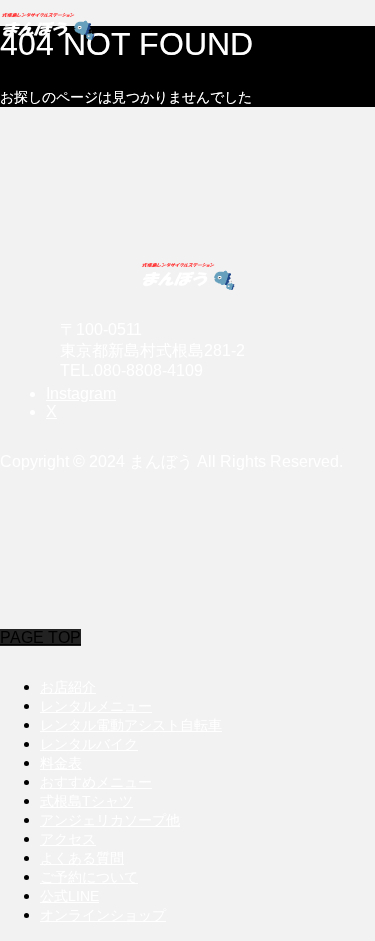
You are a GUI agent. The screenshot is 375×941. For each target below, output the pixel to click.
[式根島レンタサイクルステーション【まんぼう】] (187, 25)
